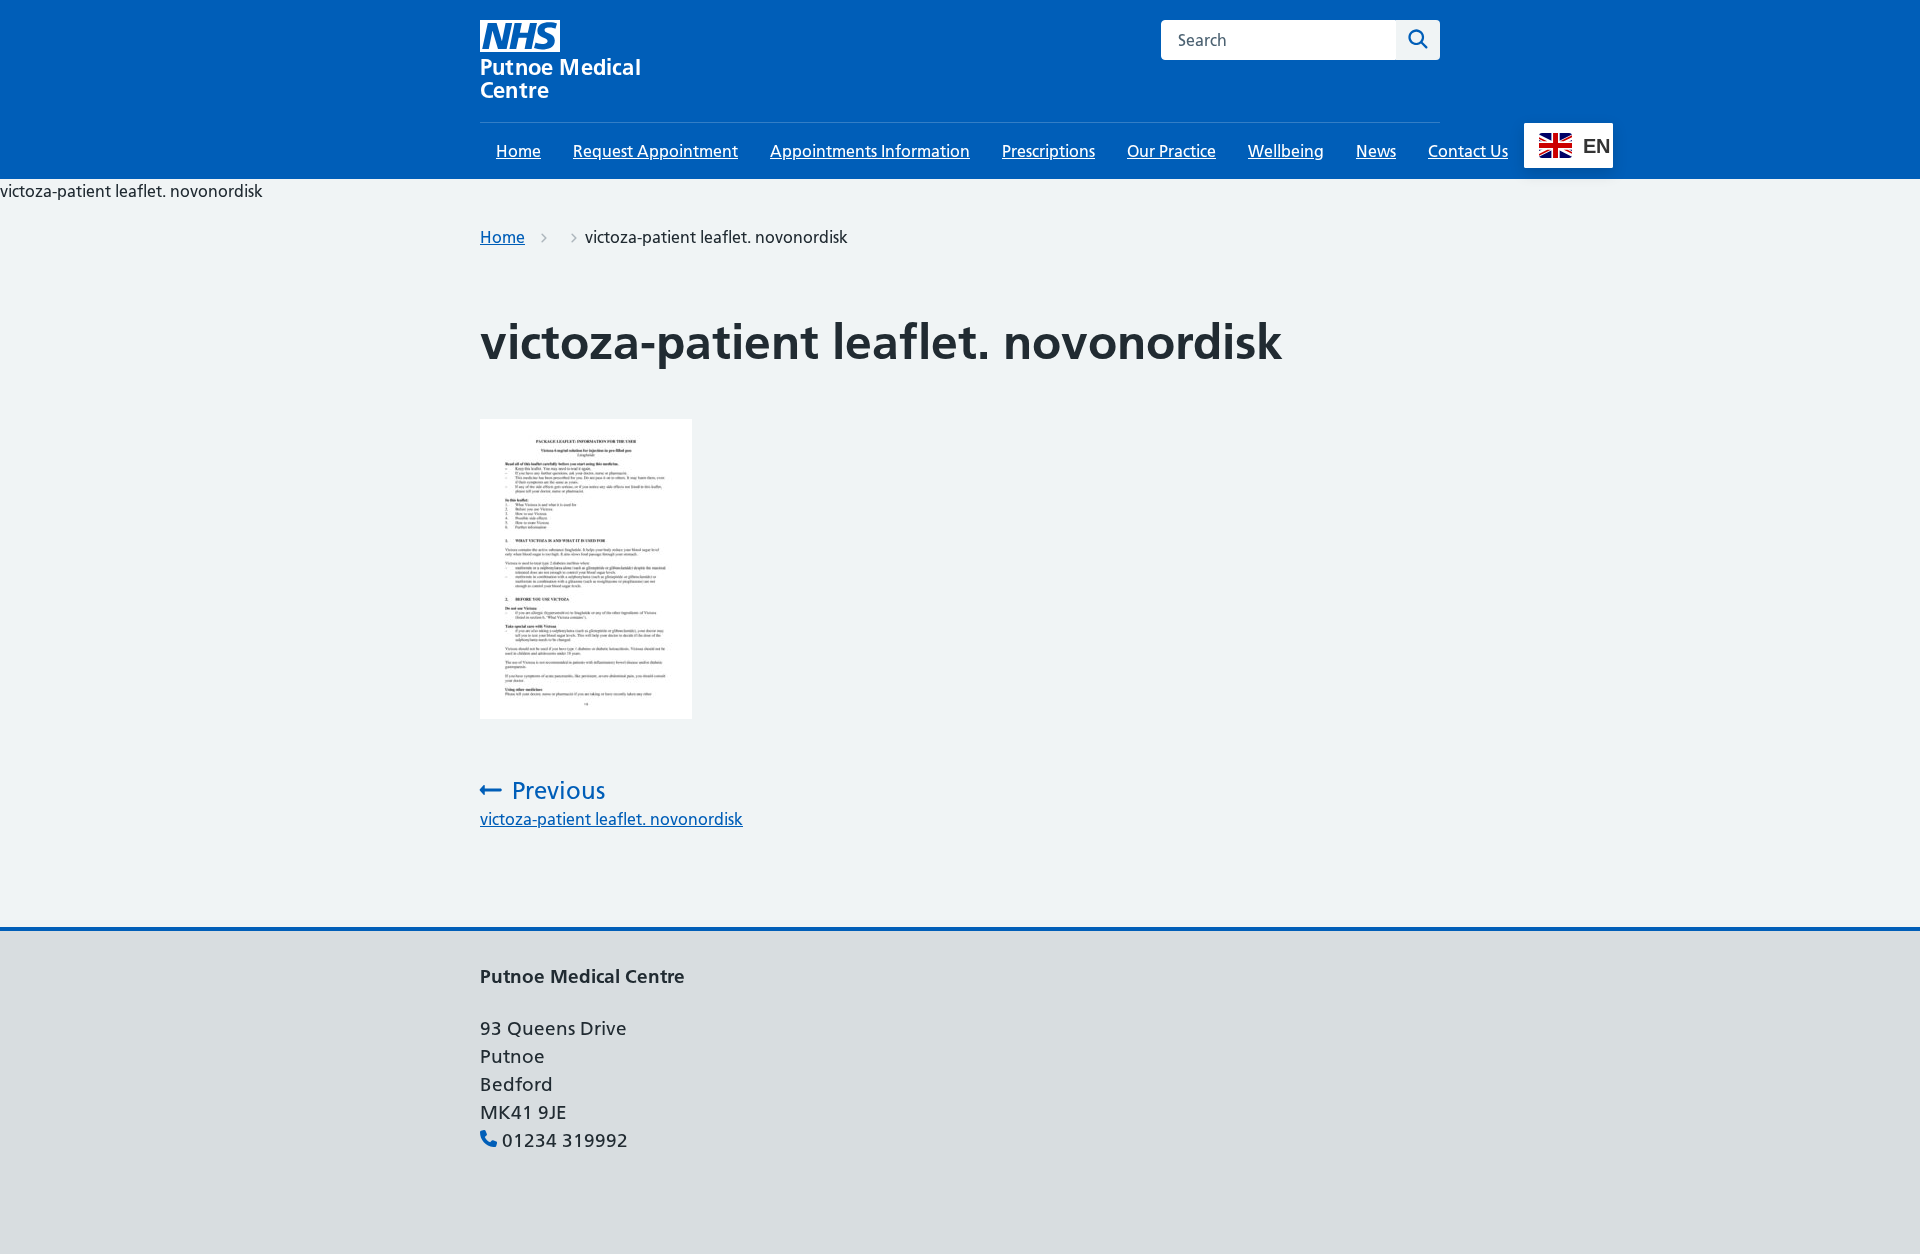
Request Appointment (655, 151)
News (1376, 151)
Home (518, 151)
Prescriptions (1048, 151)
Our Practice (1171, 151)
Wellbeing (1286, 151)
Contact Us (1468, 151)
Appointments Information (870, 151)
